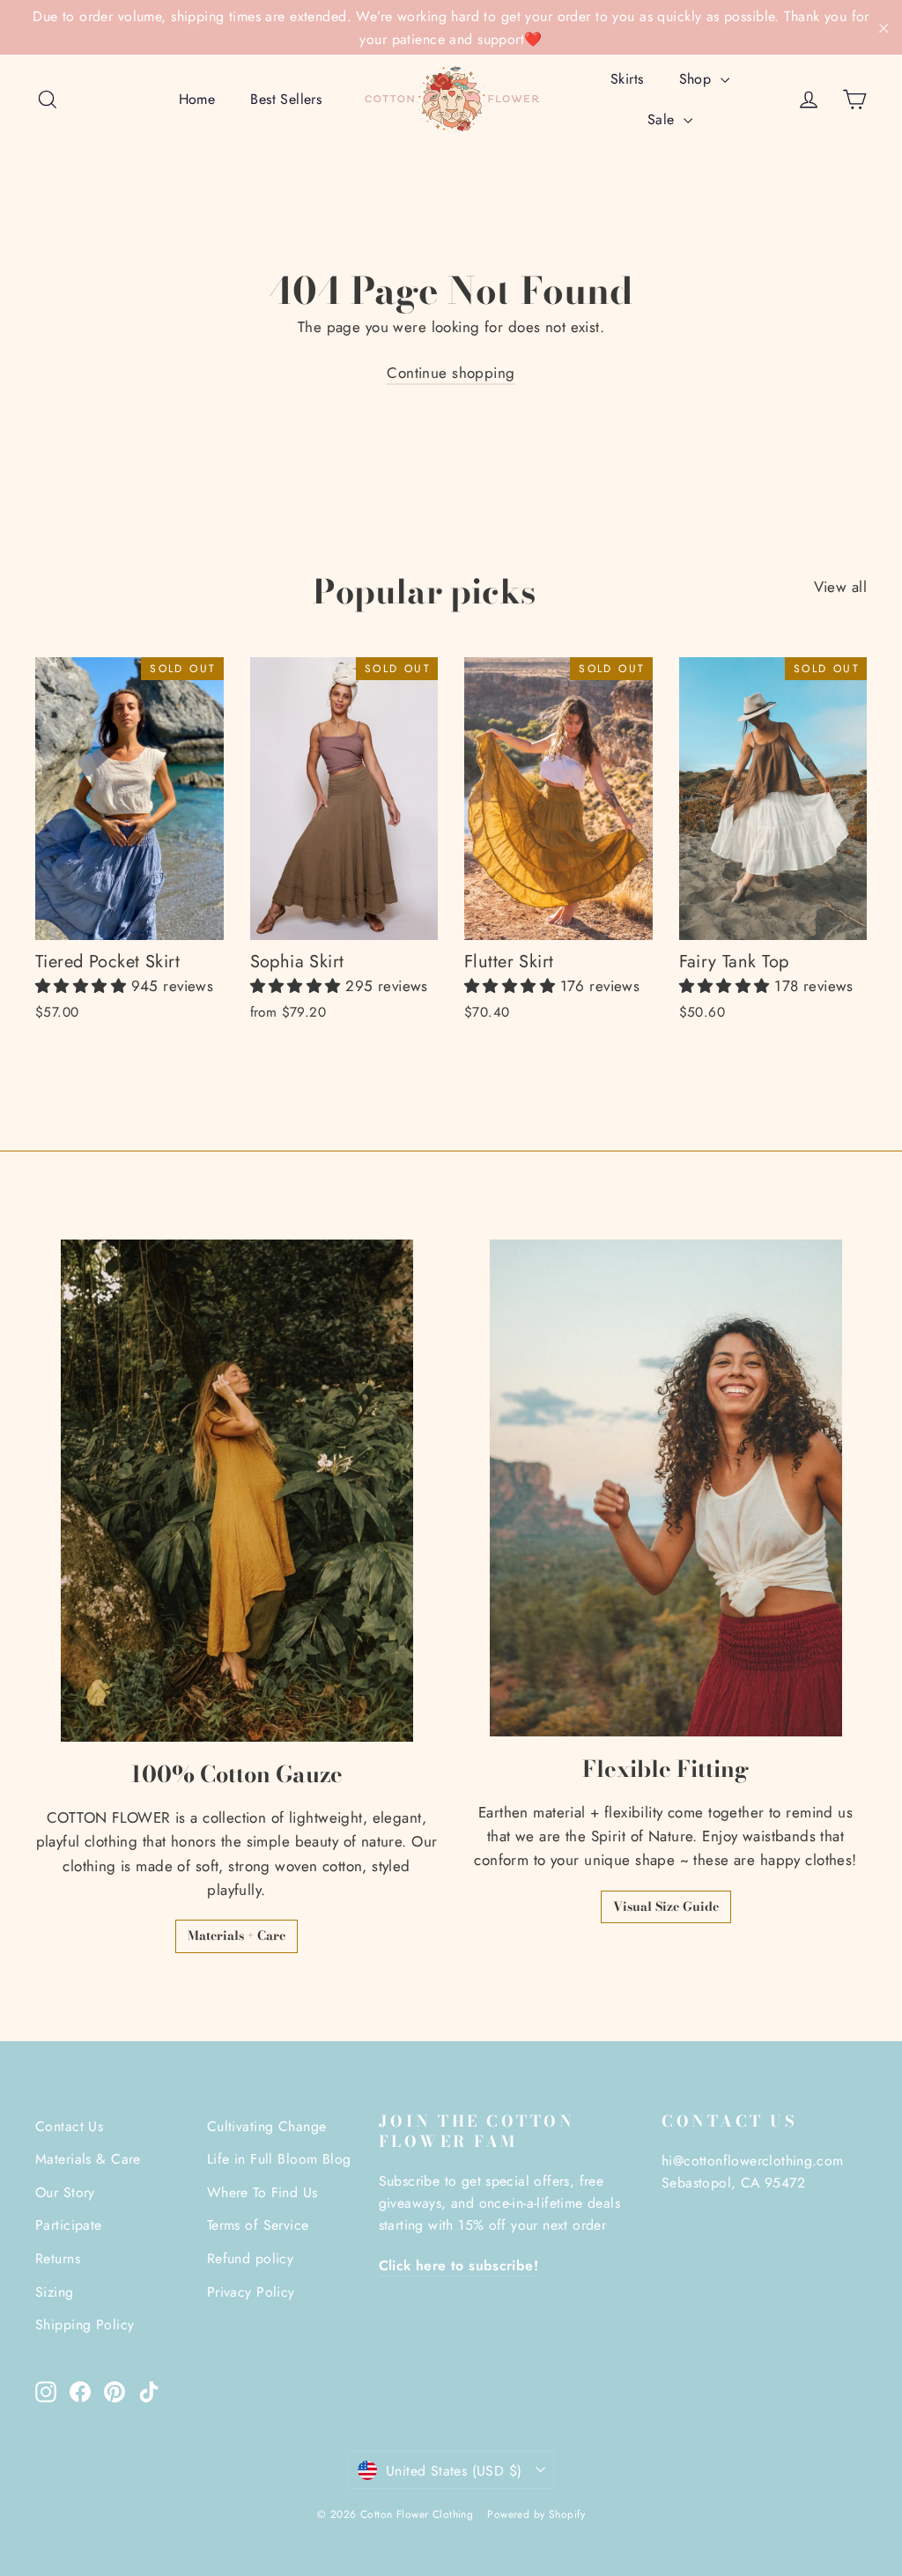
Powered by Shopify (536, 2514)
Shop (698, 79)
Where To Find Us (262, 2192)
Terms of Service (258, 2225)
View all (840, 587)
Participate (69, 2225)
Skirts (627, 79)
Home (197, 99)
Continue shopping (451, 373)
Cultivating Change (267, 2126)
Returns (58, 2258)
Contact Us (69, 2126)
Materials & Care (88, 2159)
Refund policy (251, 2258)
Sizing (55, 2292)
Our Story (65, 2192)
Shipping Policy (85, 2324)
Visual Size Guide (666, 1906)
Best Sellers (286, 99)
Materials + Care (237, 1936)
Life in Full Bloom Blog (279, 2159)
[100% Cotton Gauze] (237, 1490)
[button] (83, 986)
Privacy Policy (251, 2292)
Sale (663, 119)
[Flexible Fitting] (666, 1488)
